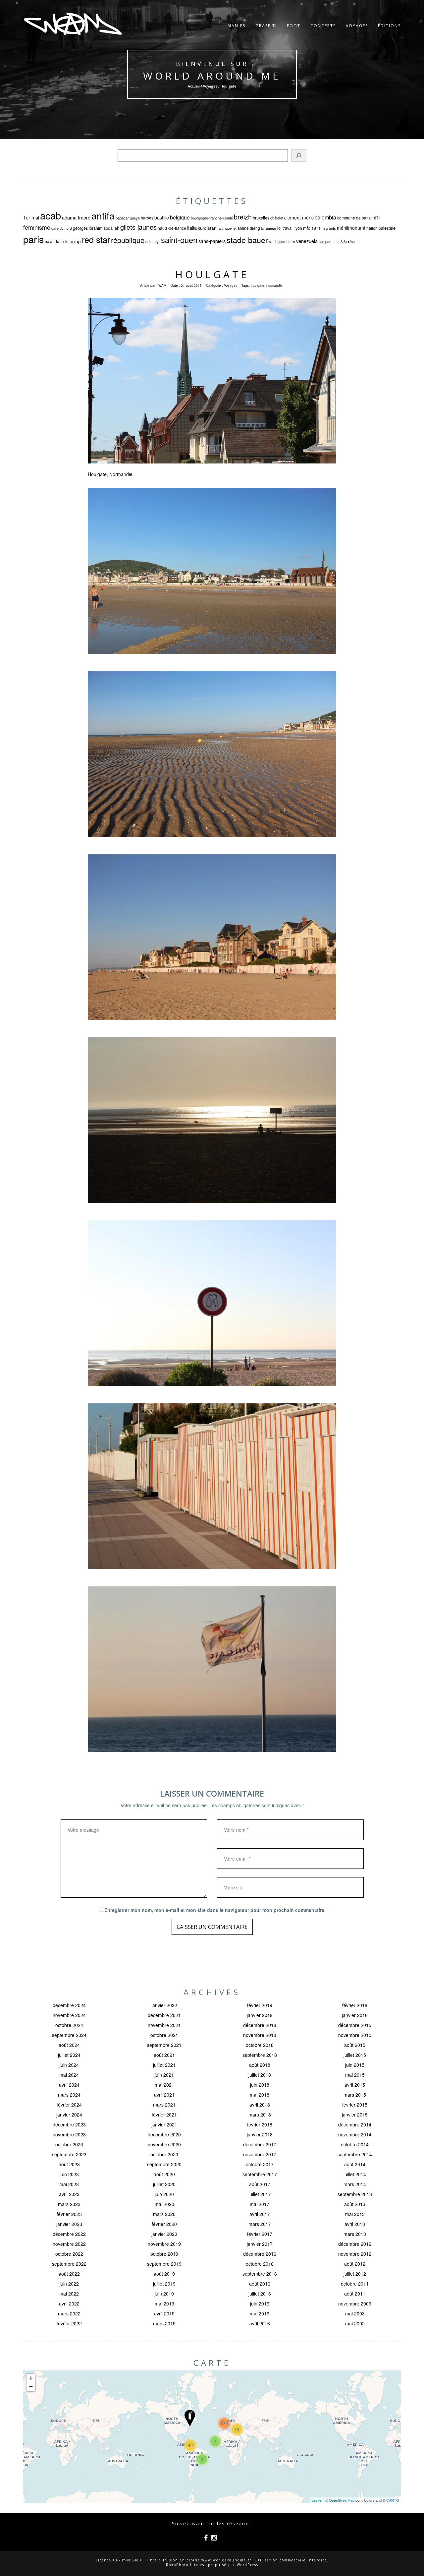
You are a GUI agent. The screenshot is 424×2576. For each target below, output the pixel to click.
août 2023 (69, 2164)
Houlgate (212, 274)
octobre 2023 (69, 2144)
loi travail (285, 228)
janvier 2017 (260, 2244)
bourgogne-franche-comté (212, 218)
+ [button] (31, 2378)
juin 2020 (164, 2194)
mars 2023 (69, 2204)
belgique (180, 217)
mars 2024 (69, 2095)
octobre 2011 (355, 2284)
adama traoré (76, 217)
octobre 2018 (260, 2045)
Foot (294, 26)
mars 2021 (164, 2105)
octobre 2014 (355, 2144)
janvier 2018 (260, 2134)
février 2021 (164, 2115)
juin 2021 (164, 2075)
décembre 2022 (69, 2234)
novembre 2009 (355, 2303)
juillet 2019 (164, 2284)
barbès (147, 218)
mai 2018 (260, 2095)
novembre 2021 (164, 2025)
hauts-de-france (172, 228)
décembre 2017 (260, 2144)
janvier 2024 (69, 2115)
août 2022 (69, 2274)
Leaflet (317, 2500)
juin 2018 (260, 2085)
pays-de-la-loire (59, 241)
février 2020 (164, 2224)
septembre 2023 (69, 2154)
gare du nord (62, 228)
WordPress (248, 2565)
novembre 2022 (69, 2244)
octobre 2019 (164, 2254)
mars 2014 (355, 2184)
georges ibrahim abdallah (96, 228)
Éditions (389, 26)
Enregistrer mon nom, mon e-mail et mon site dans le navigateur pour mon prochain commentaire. (215, 1910)
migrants (329, 228)
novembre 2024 (69, 2015)
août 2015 (355, 2045)
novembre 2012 (355, 2254)
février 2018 (260, 2124)
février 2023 (69, 2214)
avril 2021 (164, 2095)
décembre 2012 (355, 2244)
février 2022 (69, 2323)
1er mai (31, 217)
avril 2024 (69, 2085)
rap (78, 241)
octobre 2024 (69, 2025)
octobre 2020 (164, 2154)
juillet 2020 (164, 2184)
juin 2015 (355, 2065)
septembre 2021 (164, 2045)
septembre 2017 (260, 2174)
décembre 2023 (69, 2124)
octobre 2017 (260, 2164)
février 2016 (355, 2005)
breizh (243, 217)
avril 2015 (355, 2085)
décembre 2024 (69, 2005)
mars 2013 (355, 2234)
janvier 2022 (164, 2005)
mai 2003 (355, 2313)
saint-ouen (179, 240)
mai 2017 (260, 2204)
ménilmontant (351, 228)
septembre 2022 (69, 2264)
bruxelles (261, 218)
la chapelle (227, 228)
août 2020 (164, 2174)
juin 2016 (260, 2303)
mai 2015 (355, 2075)
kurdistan (207, 228)
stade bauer (247, 240)
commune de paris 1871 (359, 218)
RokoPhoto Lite (182, 2565)
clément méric (299, 217)
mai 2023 (69, 2184)
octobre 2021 (164, 2035)
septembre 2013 (355, 2194)
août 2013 (355, 2204)
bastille (162, 217)
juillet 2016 (260, 2294)
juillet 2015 (355, 2055)
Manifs (237, 26)
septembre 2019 (164, 2264)
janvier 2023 (69, 2224)
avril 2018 (260, 2105)
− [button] (31, 2387)
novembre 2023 (69, 2134)
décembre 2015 (355, 2025)
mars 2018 (260, 2115)
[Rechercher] (299, 155)
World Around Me (212, 76)
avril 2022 (69, 2303)
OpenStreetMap (342, 2500)
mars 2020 (164, 2214)
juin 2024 (69, 2065)
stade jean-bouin (282, 242)
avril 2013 (355, 2224)
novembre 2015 (355, 2035)
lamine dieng (248, 228)
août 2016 (260, 2284)
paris (33, 239)
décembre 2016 (260, 2254)
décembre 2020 (164, 2134)
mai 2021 (164, 2085)
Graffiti (266, 26)
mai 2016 (260, 2313)
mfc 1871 (312, 228)
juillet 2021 (164, 2065)
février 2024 (69, 2105)
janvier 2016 (355, 2015)
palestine (387, 228)
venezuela (307, 241)
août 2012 (355, 2264)
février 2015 (355, 2105)
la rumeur (269, 228)
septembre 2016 (260, 2274)
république (128, 240)
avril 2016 (260, 2323)
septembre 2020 (164, 2164)
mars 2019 (164, 2323)
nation (372, 228)
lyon (298, 228)
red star (96, 239)
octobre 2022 (69, 2254)
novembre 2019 (164, 2244)
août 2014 (355, 2164)
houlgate (258, 285)
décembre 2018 (260, 2025)
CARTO (393, 2500)
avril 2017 (260, 2214)
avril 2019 (164, 2313)
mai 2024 (69, 2075)
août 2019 (164, 2274)
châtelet (277, 218)
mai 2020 (164, 2204)
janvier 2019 (260, 2015)
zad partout (328, 242)
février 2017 (260, 2234)
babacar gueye (128, 218)
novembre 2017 (260, 2154)
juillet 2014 (355, 2174)
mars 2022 (69, 2313)
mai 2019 (164, 2303)
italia (192, 228)
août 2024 (69, 2045)
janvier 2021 (164, 2124)
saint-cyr (153, 241)
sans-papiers (212, 241)
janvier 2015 (355, 2115)
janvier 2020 (164, 2234)
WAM (162, 285)
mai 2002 (355, 2323)
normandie (274, 285)
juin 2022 (69, 2284)
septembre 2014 (355, 2154)
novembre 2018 (260, 2035)
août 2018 (260, 2065)
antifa (103, 215)
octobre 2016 (260, 2264)
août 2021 (164, 2055)
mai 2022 (69, 2294)
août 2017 (260, 2184)
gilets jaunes (138, 227)
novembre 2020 (164, 2144)
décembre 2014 (355, 2124)
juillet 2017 (260, 2194)
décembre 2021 (164, 2015)
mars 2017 (260, 2224)
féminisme (37, 227)
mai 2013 (355, 2214)
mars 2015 (355, 2095)
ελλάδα (346, 241)
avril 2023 (69, 2194)
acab (51, 215)
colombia (325, 217)
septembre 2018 (260, 2055)
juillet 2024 (69, 2055)
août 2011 (355, 2294)
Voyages (357, 26)
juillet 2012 (355, 2274)
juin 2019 (164, 2294)
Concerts (323, 26)
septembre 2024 (69, 2035)
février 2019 (260, 2005)
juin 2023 (69, 2174)
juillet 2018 (260, 2075)
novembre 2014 (355, 2134)
